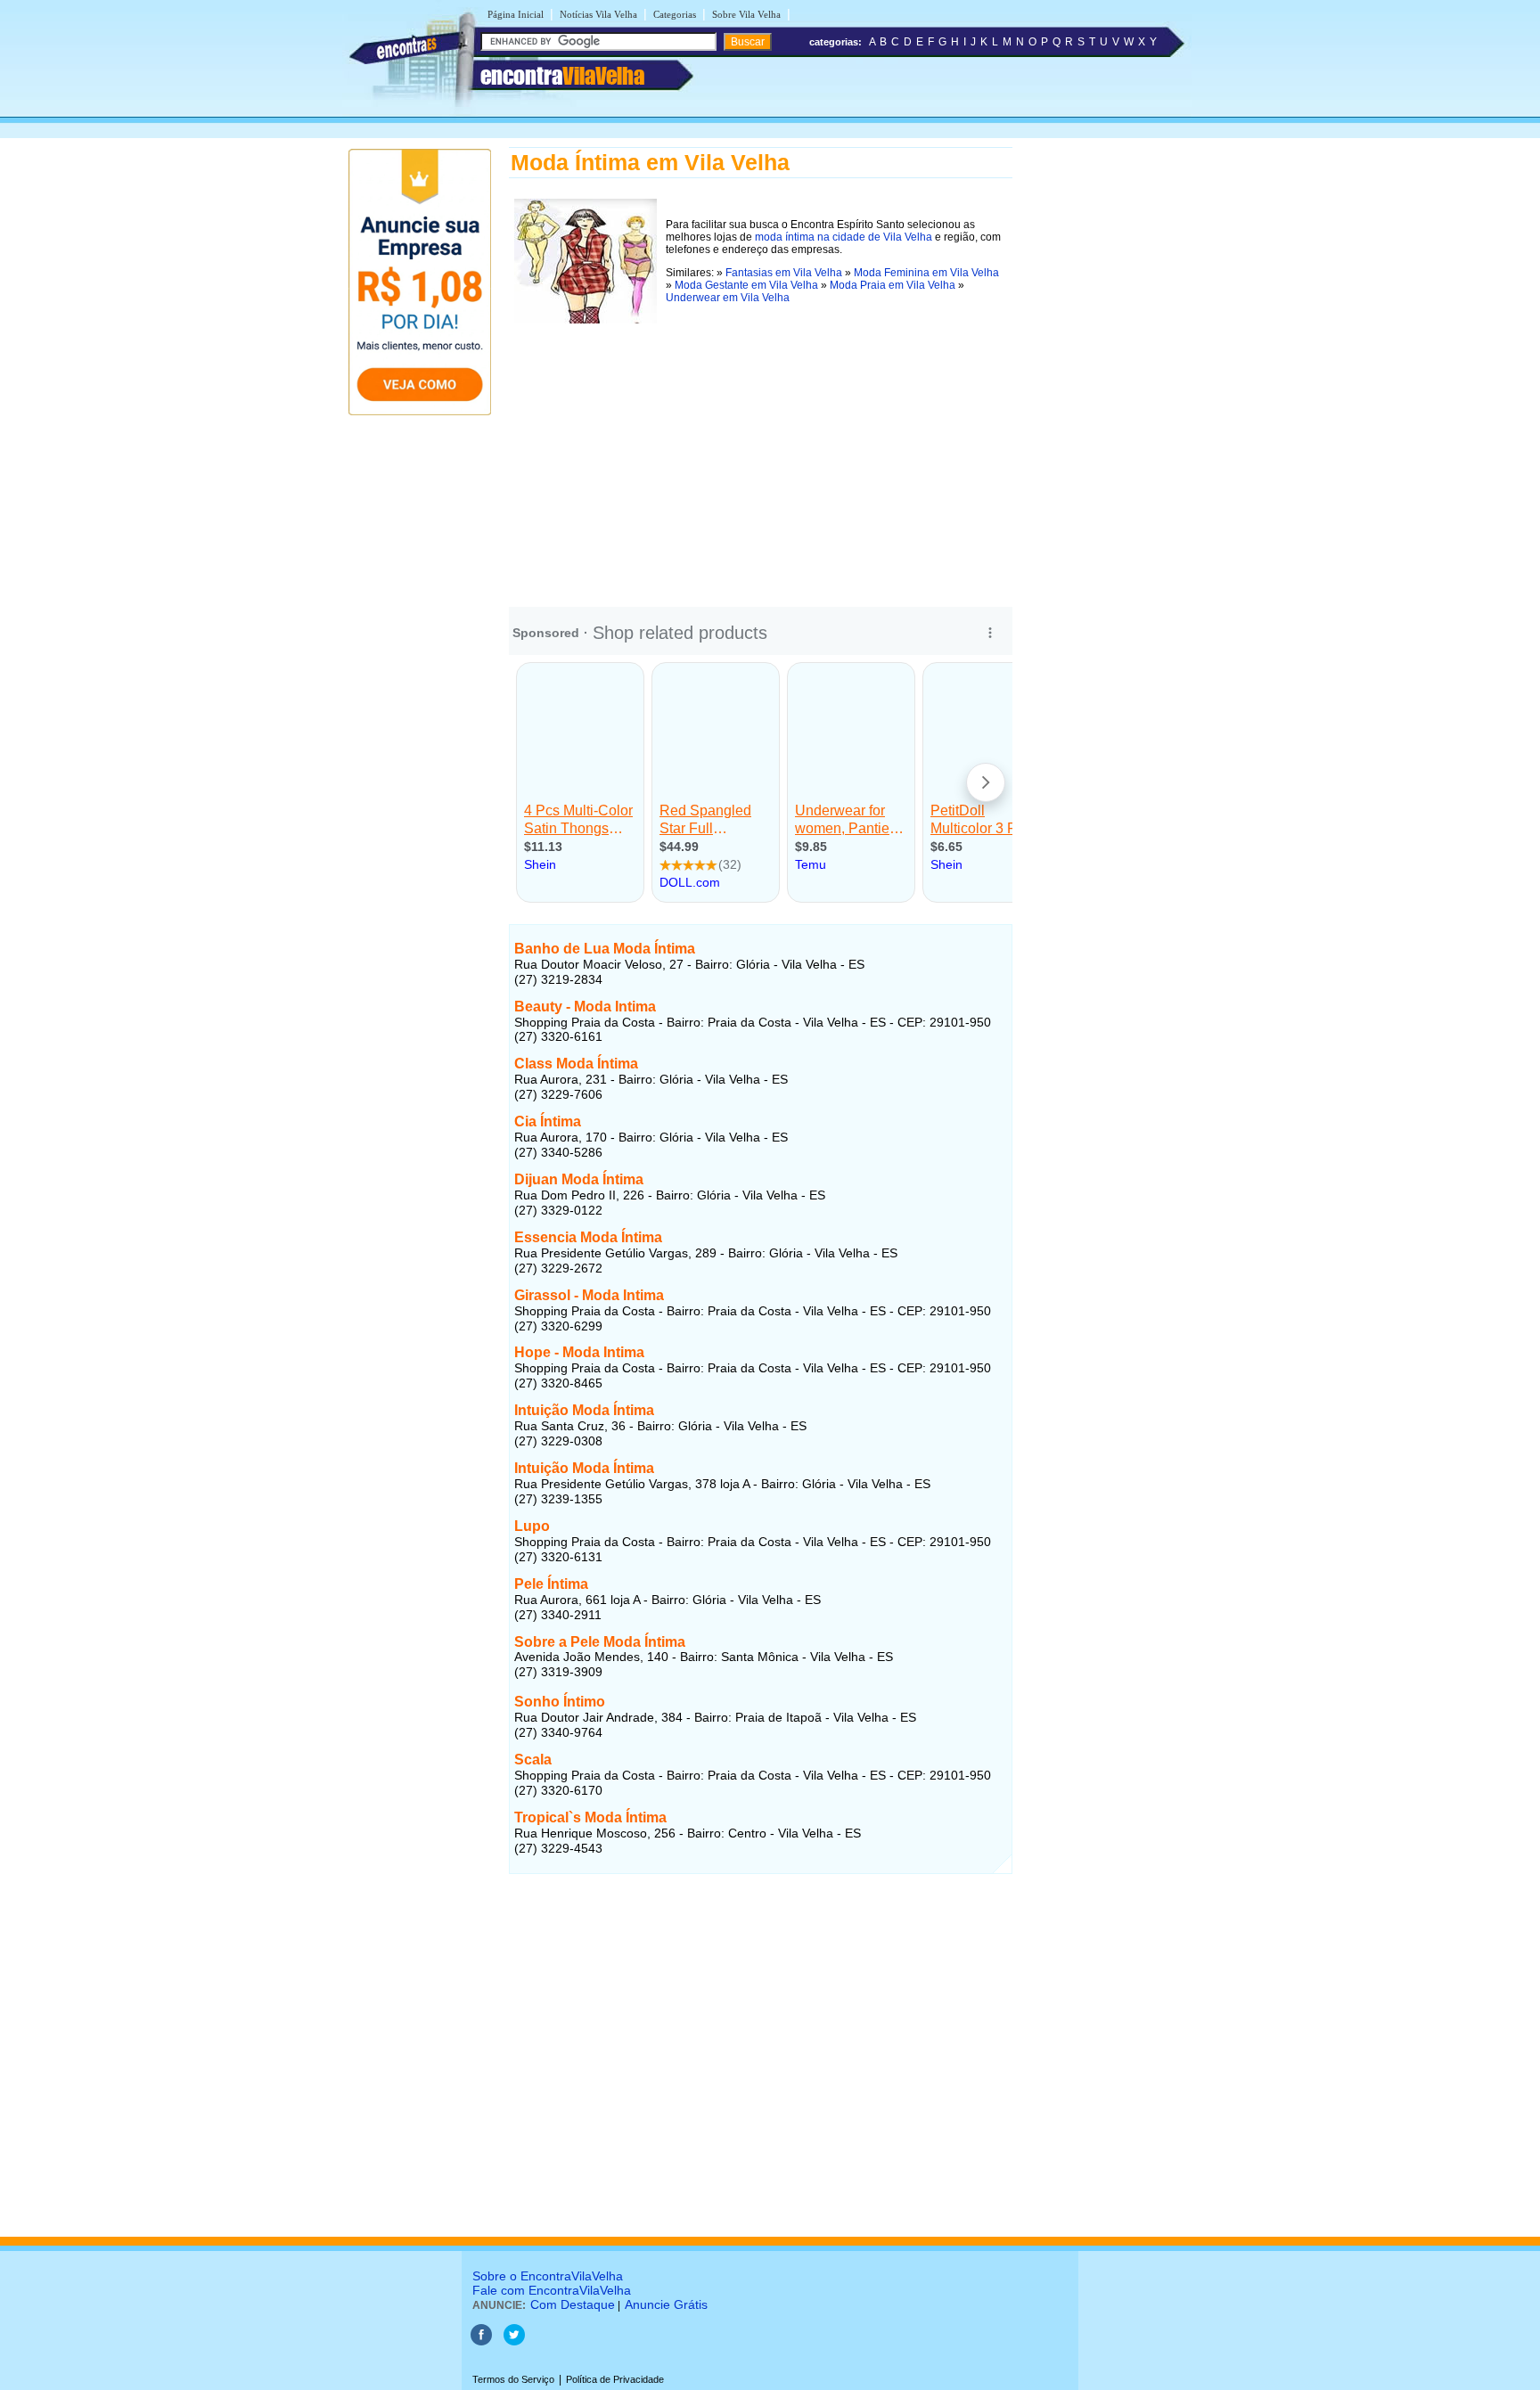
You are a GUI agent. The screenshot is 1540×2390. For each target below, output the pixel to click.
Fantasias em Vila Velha (784, 273)
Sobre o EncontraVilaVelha (548, 2276)
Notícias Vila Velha (598, 14)
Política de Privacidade (615, 2379)
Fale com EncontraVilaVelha (552, 2290)
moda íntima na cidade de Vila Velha (844, 237)
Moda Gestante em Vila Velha (746, 285)
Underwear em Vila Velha (728, 298)
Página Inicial (516, 14)
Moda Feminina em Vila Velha (926, 273)
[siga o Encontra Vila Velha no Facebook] (481, 2342)
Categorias (675, 14)
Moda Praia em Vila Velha (893, 285)
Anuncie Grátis (666, 2304)
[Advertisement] (761, 454)
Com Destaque (573, 2304)
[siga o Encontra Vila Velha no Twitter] (514, 2342)
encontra (562, 76)
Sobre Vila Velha (746, 14)
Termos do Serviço (513, 2379)
